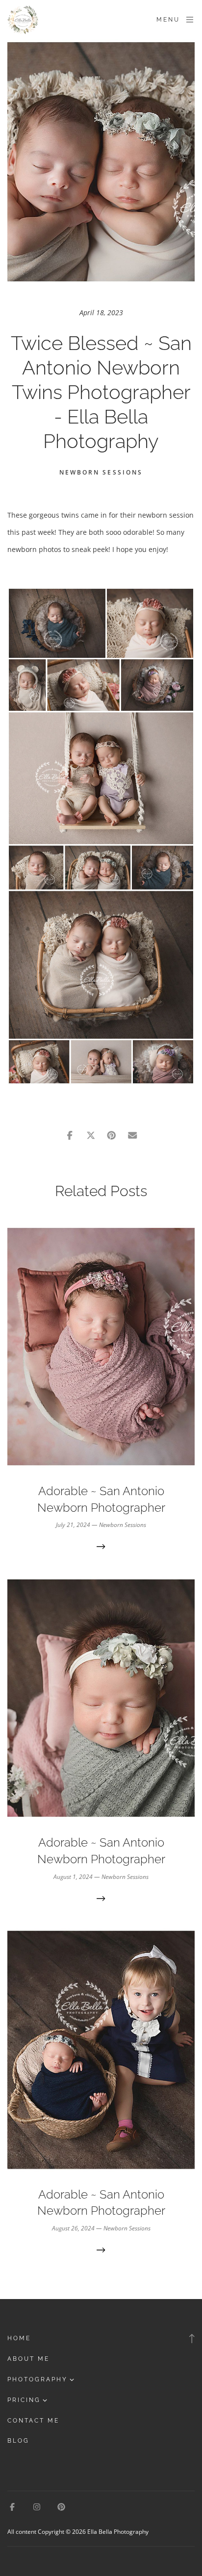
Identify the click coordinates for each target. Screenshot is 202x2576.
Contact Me (33, 2421)
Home (19, 2338)
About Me (28, 2359)
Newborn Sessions (101, 472)
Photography (38, 2379)
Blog (18, 2441)
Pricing (24, 2400)
